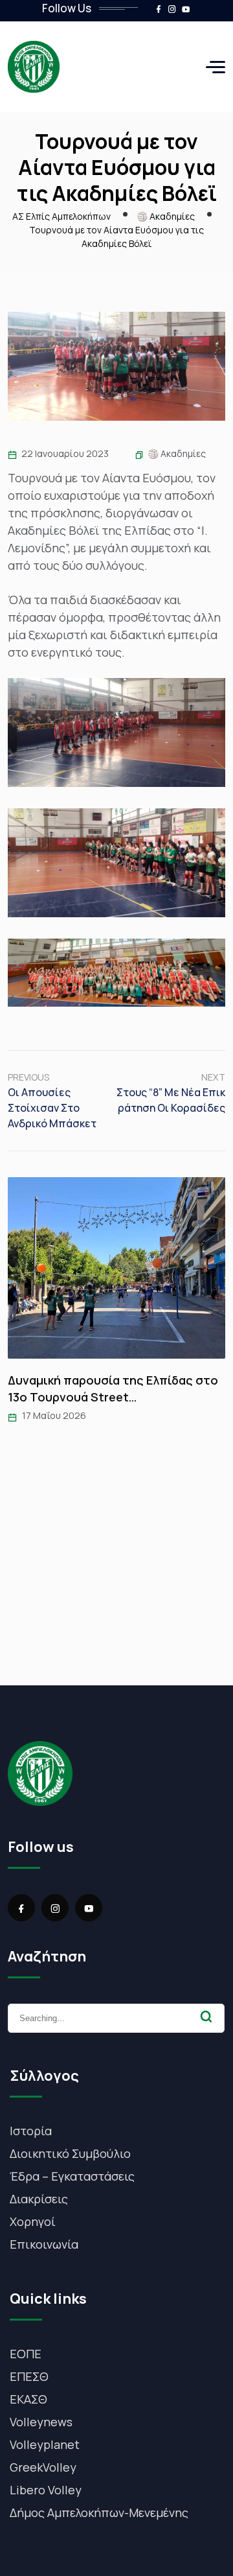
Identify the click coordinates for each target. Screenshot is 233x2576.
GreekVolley (43, 2467)
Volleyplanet (45, 2444)
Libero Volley (46, 2490)
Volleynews (41, 2422)
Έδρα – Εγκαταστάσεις (72, 2176)
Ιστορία (31, 2131)
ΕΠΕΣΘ (29, 2376)
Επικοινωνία (44, 2244)
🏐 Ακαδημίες (177, 453)
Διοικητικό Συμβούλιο (70, 2153)
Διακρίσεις (39, 2199)
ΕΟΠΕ (26, 2354)
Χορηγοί (33, 2221)
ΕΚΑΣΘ (28, 2399)
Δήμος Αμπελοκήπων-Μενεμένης (99, 2512)
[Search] (206, 2017)
